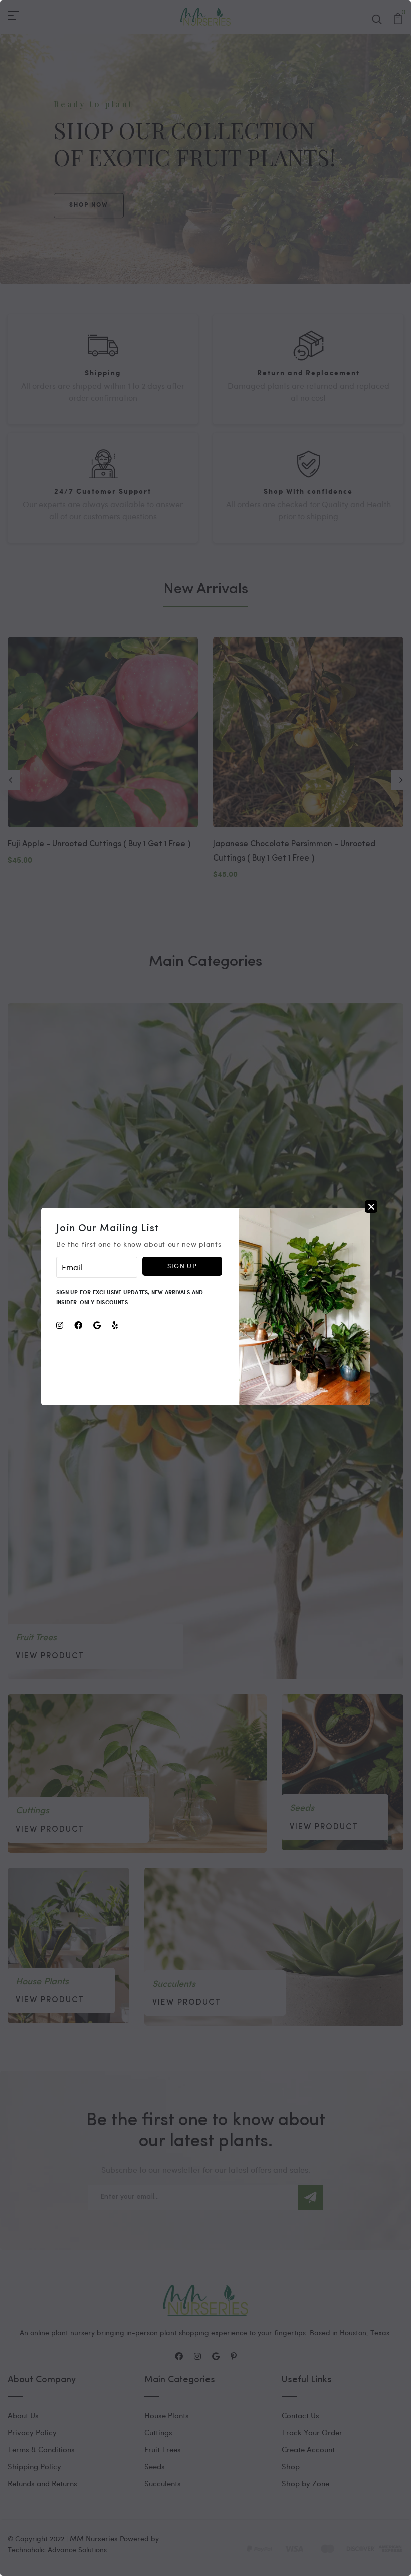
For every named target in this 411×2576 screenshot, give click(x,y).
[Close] (371, 1207)
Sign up (182, 1266)
